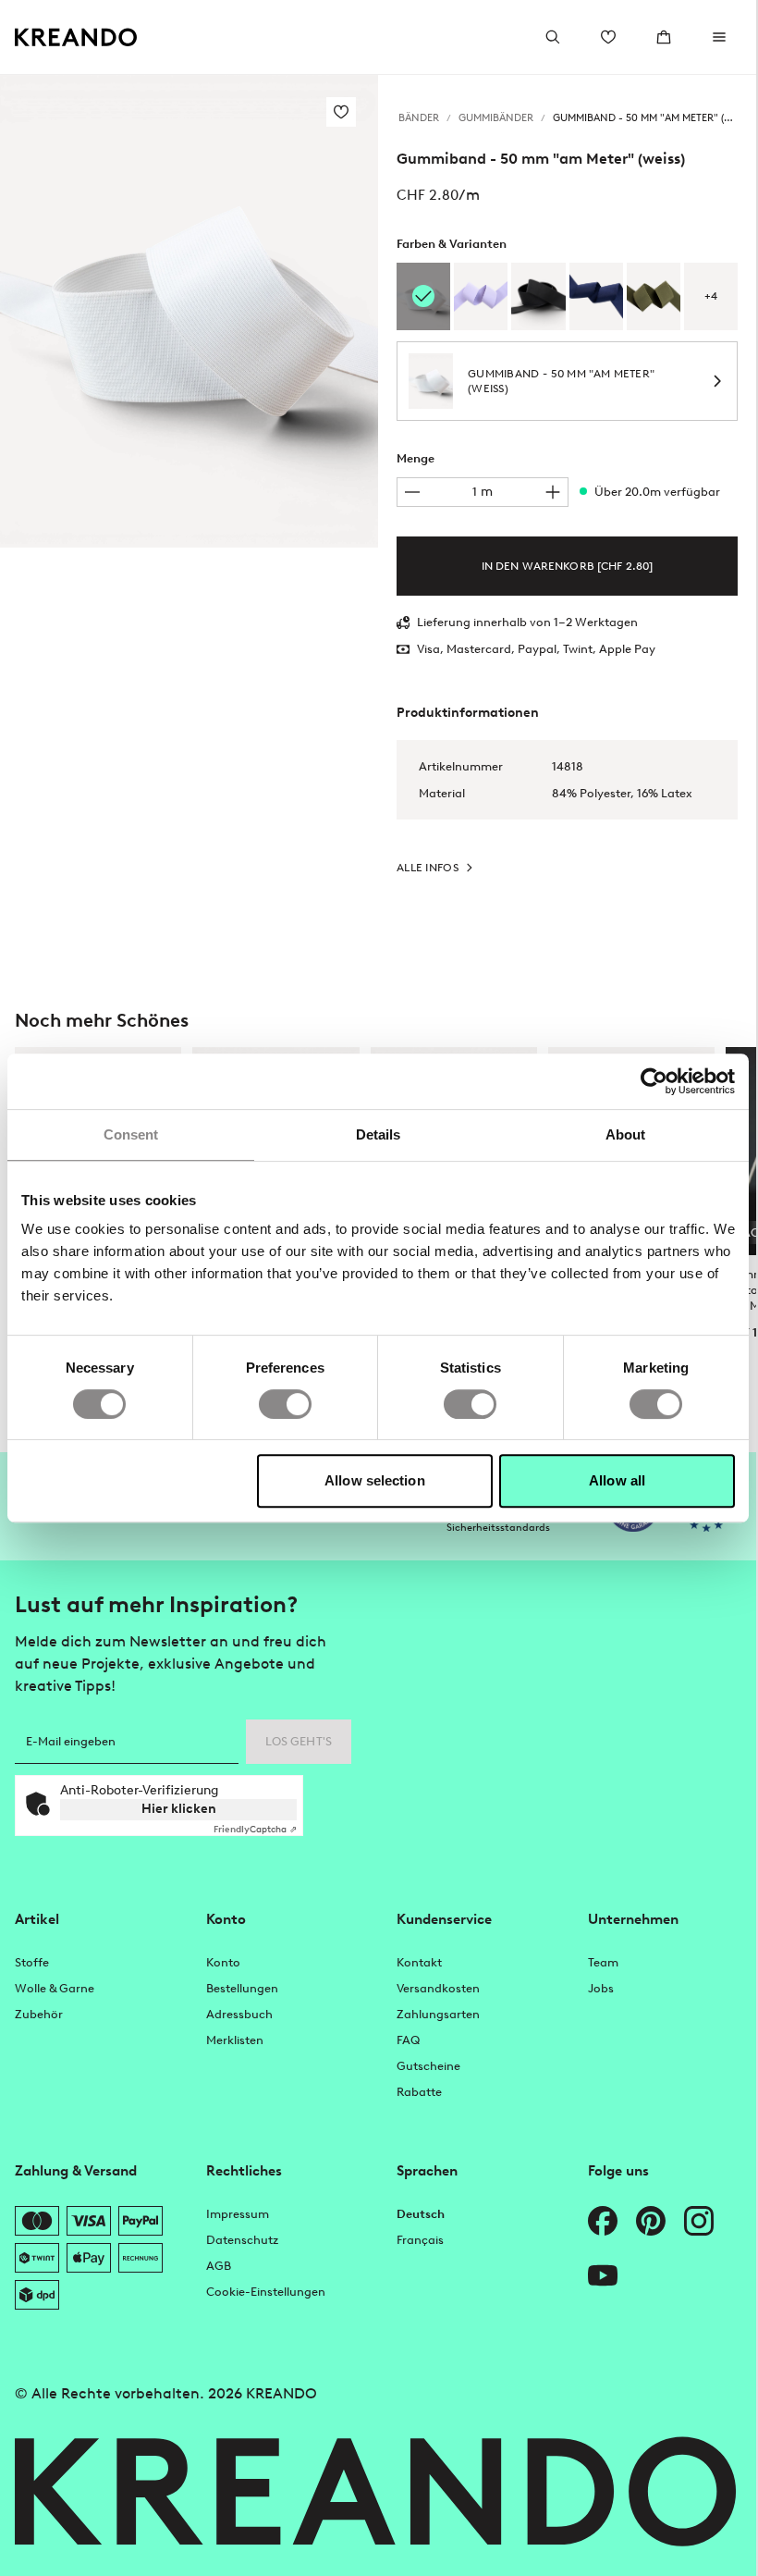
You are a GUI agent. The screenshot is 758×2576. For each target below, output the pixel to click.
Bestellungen (242, 1988)
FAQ (408, 2040)
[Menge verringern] (412, 492)
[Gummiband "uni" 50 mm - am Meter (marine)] (596, 296)
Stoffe (32, 1962)
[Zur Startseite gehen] (76, 37)
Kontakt (419, 1962)
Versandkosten (438, 1988)
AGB (219, 2266)
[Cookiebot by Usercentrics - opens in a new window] (654, 1081)
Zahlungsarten (438, 2014)
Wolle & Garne (55, 1988)
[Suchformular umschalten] (553, 37)
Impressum (238, 2214)
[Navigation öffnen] (719, 37)
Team (603, 1962)
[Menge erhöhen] (553, 492)
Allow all (617, 1480)
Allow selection (375, 1480)
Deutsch (421, 2214)
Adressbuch (239, 2014)
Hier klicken (179, 1809)
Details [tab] (379, 1134)
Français (420, 2240)
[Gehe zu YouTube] (603, 2275)
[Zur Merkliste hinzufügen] (341, 112)
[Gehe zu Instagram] (699, 2221)
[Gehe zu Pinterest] (651, 2221)
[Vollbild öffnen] (189, 311)
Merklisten (235, 2040)
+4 (711, 296)
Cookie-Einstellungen (266, 2292)
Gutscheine (428, 2066)
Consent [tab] (131, 1134)
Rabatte (419, 2092)
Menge (416, 458)
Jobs (601, 1988)
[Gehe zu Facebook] (603, 2221)
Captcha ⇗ (255, 1829)
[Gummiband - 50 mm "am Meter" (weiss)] (423, 296)
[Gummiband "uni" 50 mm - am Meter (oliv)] (654, 296)
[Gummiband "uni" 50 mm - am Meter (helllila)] (481, 296)
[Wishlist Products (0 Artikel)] (608, 37)
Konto (223, 1962)
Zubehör (39, 2014)
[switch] (285, 1404)
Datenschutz (242, 2240)
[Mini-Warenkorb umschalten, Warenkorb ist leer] (664, 37)
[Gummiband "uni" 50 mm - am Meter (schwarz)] (538, 296)
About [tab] (626, 1134)
